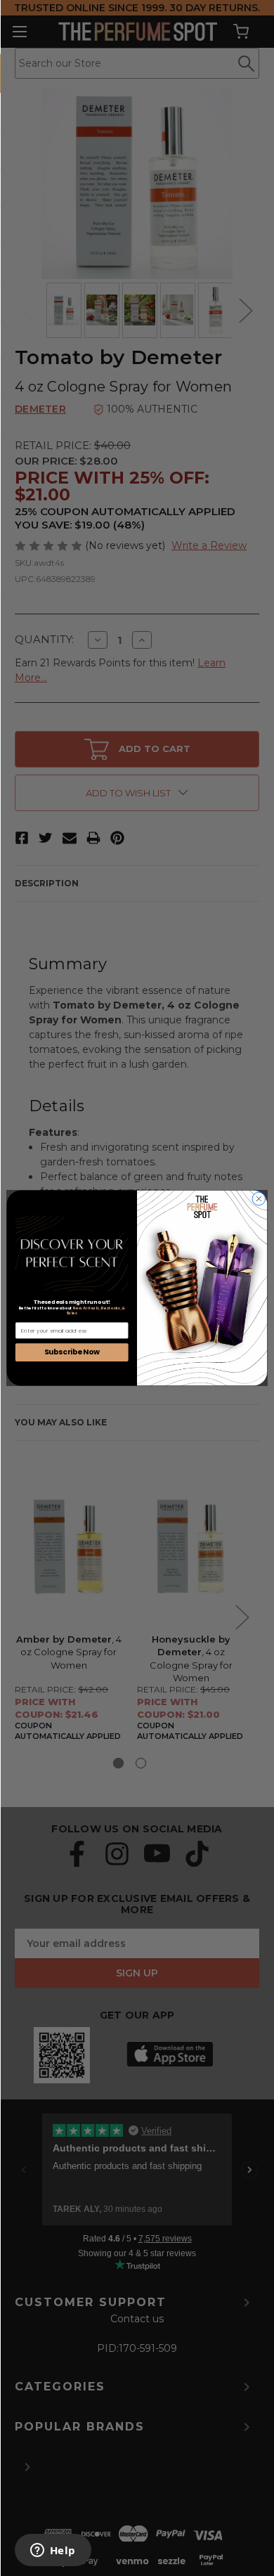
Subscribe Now (72, 1352)
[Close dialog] (259, 1199)
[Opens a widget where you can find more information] (53, 2551)
